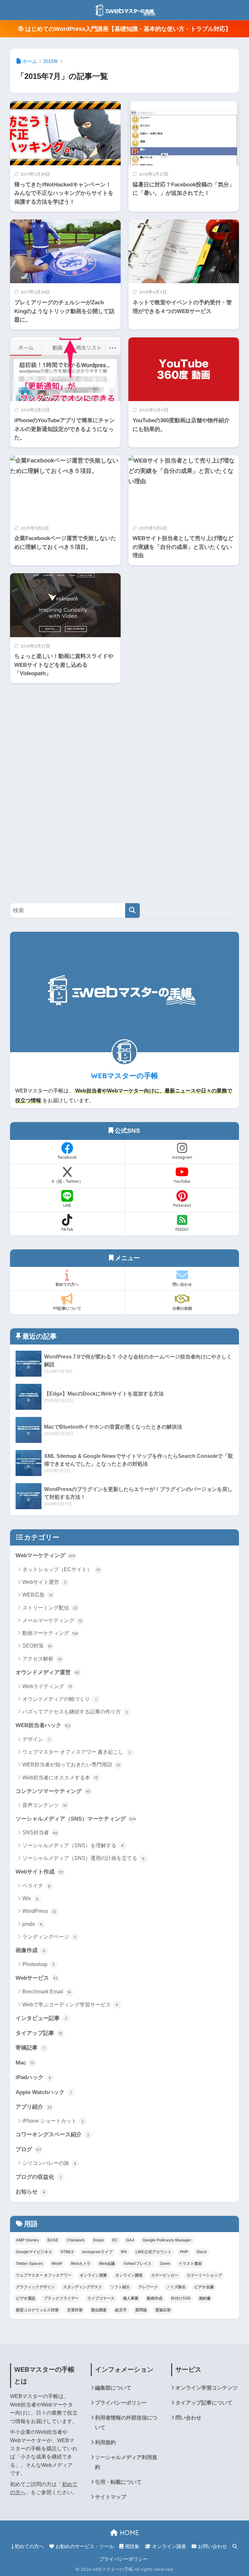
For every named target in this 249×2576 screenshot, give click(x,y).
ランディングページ (49, 1937)
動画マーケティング (50, 1633)
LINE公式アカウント (154, 2252)
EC (115, 2240)
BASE (53, 2240)
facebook (67, 1157)
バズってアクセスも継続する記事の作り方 (75, 1712)
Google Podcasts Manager (167, 2240)
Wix (30, 1898)
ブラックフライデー (61, 2298)
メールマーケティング (52, 1620)
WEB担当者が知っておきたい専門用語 (71, 1765)
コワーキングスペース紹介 (53, 2134)
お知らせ (30, 2191)
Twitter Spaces (30, 2264)
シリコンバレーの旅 (49, 2163)
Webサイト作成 (39, 1872)
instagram (182, 1157)
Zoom (165, 2264)
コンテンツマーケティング (53, 1791)
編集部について (113, 2388)
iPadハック (33, 2077)
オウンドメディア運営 (47, 1672)
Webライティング (47, 1686)
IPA (124, 2252)
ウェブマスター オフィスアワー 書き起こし (77, 1752)
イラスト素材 (190, 2264)
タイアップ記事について (204, 2403)
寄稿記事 (30, 2048)
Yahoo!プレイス (137, 2264)
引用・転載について (118, 2482)
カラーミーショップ (204, 2275)
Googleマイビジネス (34, 2252)
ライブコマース (101, 2298)
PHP (184, 2252)
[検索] (132, 910)
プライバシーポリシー (121, 2403)
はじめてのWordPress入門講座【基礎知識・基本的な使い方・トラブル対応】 (127, 29)
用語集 (131, 2546)
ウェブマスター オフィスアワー (44, 2275)
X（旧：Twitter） (67, 1181)
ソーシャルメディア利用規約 (126, 2462)
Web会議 (107, 2264)
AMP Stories (27, 2240)
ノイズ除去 (176, 2287)
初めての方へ (67, 1284)
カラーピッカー (165, 2275)
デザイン (36, 1739)
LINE (67, 1205)
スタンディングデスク (83, 2287)
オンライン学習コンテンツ (207, 2388)
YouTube (182, 1181)
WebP (57, 2264)
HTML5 (67, 2252)
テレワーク (148, 2287)
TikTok (67, 1229)
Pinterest (182, 1205)
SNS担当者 (40, 1832)
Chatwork (76, 2240)
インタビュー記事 (41, 2018)
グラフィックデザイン (35, 2287)
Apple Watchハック (44, 2092)
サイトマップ (111, 2497)
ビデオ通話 (26, 2298)
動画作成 (155, 2298)
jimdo (32, 1924)
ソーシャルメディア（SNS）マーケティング (76, 1819)
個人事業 (131, 2298)
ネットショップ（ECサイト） (61, 1569)
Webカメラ (81, 2264)
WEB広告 (38, 1595)
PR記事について (67, 1308)
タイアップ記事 (39, 2033)
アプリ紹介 (34, 2107)
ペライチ (36, 1886)
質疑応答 (163, 2310)
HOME (128, 2533)
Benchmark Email (47, 1992)
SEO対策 (37, 1646)
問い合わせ (182, 1284)
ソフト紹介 (120, 2287)
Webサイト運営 (44, 1582)
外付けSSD (181, 2298)
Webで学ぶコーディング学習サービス (70, 2005)
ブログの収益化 (38, 2177)
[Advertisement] (59, 789)
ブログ (29, 2149)
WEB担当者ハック (43, 1725)
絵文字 (121, 2310)
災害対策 (75, 2310)
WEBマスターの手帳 (124, 1076)
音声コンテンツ (45, 1805)
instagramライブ (97, 2252)
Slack (202, 2252)
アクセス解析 (42, 1659)
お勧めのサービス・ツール (84, 2546)
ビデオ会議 (204, 2287)
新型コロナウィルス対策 (37, 2310)
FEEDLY (182, 1229)
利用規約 (105, 2442)
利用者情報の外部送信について (126, 2422)
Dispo (98, 2240)
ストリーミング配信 (50, 1608)
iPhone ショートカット (53, 2121)
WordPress (39, 1911)
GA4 (130, 2240)
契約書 (205, 2298)
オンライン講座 (129, 2275)
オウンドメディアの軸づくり (59, 1699)
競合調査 (99, 2310)
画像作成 (30, 1950)
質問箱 (141, 2310)
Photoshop (39, 1964)
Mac (25, 2063)
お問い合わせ (212, 2546)
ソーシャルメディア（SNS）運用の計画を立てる (83, 1858)
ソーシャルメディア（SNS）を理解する (73, 1845)
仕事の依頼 (182, 1308)
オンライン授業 (93, 2275)
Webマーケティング (46, 1555)
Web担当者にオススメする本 (60, 1778)
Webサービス (37, 1978)
